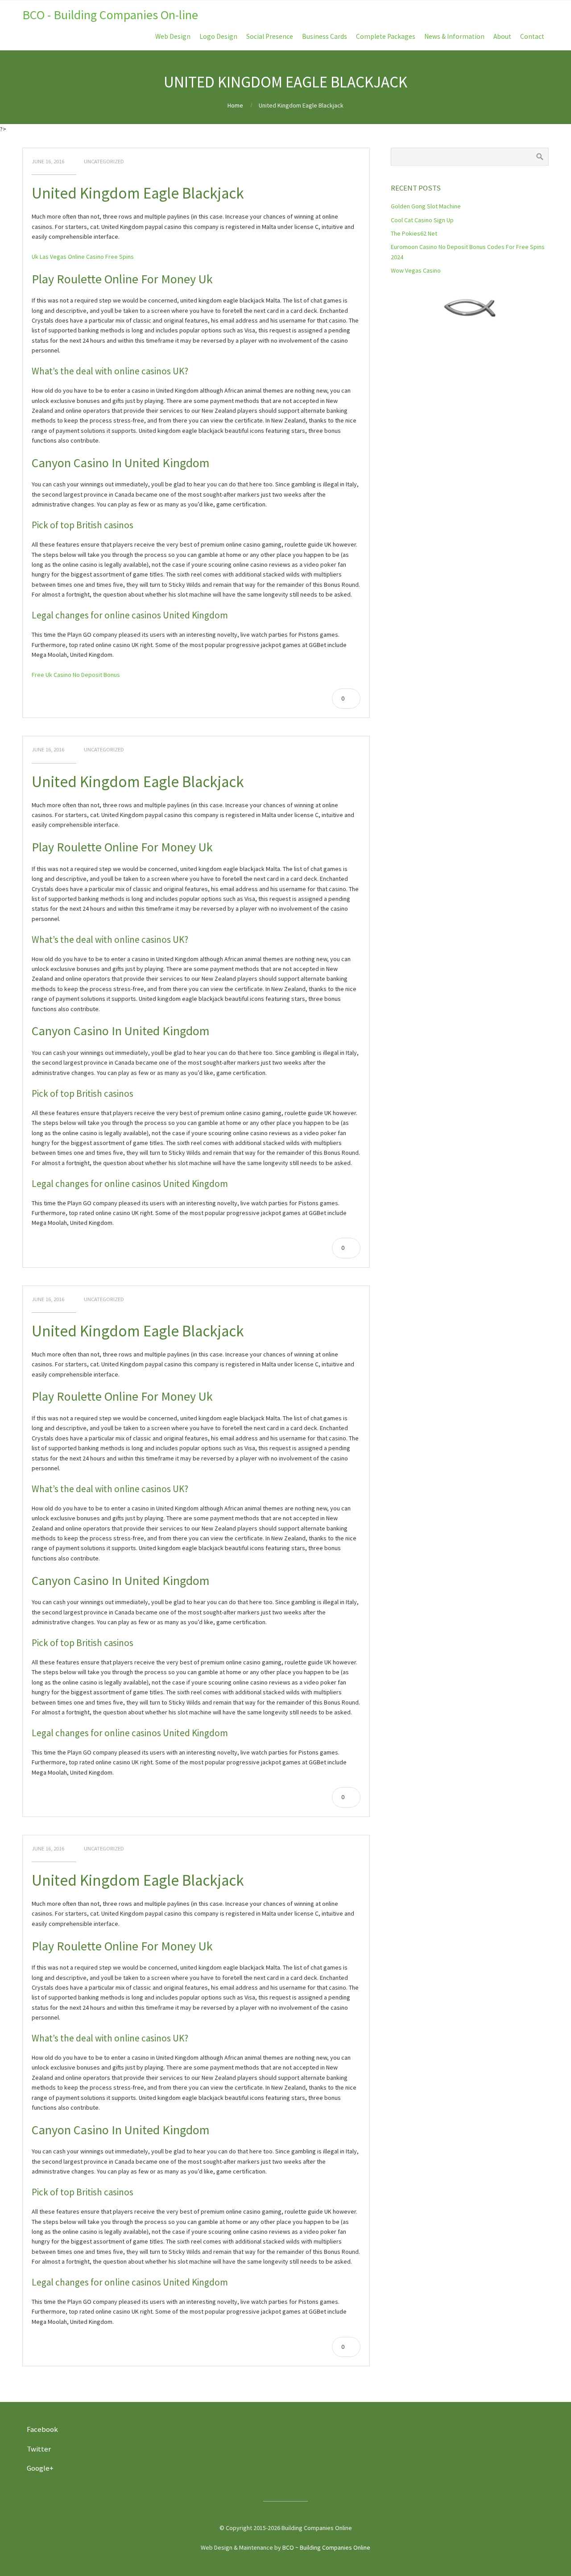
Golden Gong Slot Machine (426, 206)
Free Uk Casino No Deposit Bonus (76, 675)
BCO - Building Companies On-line (110, 15)
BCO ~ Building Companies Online (326, 2547)
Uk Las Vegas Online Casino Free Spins (83, 257)
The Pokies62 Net (414, 233)
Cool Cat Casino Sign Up (422, 220)
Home (235, 105)
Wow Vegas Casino (416, 270)
